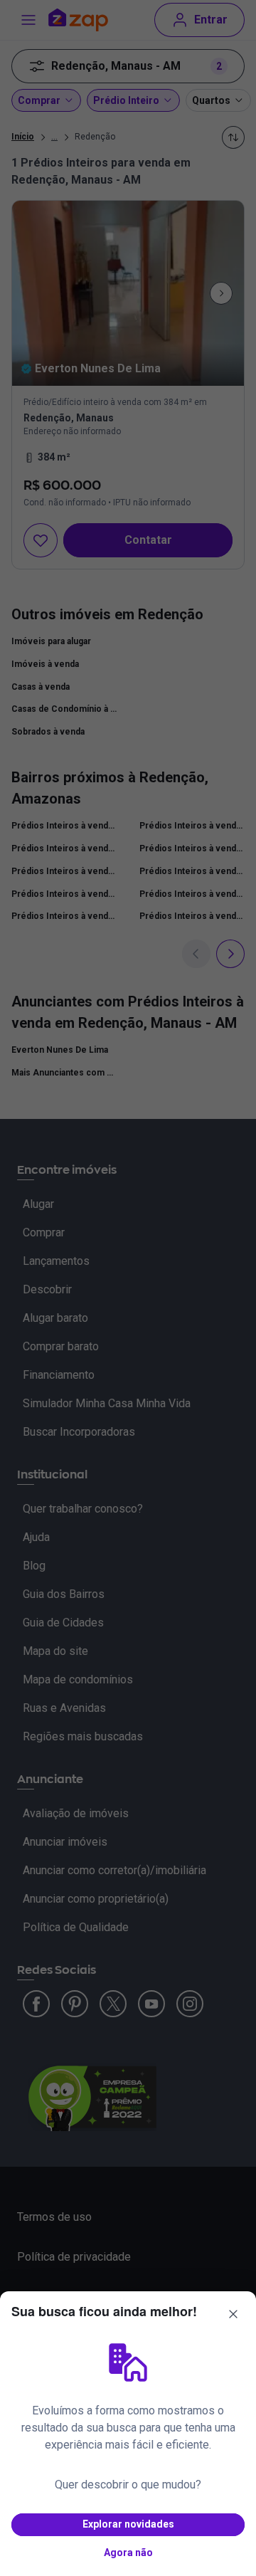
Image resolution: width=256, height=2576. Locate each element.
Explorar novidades (128, 2524)
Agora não (128, 2553)
